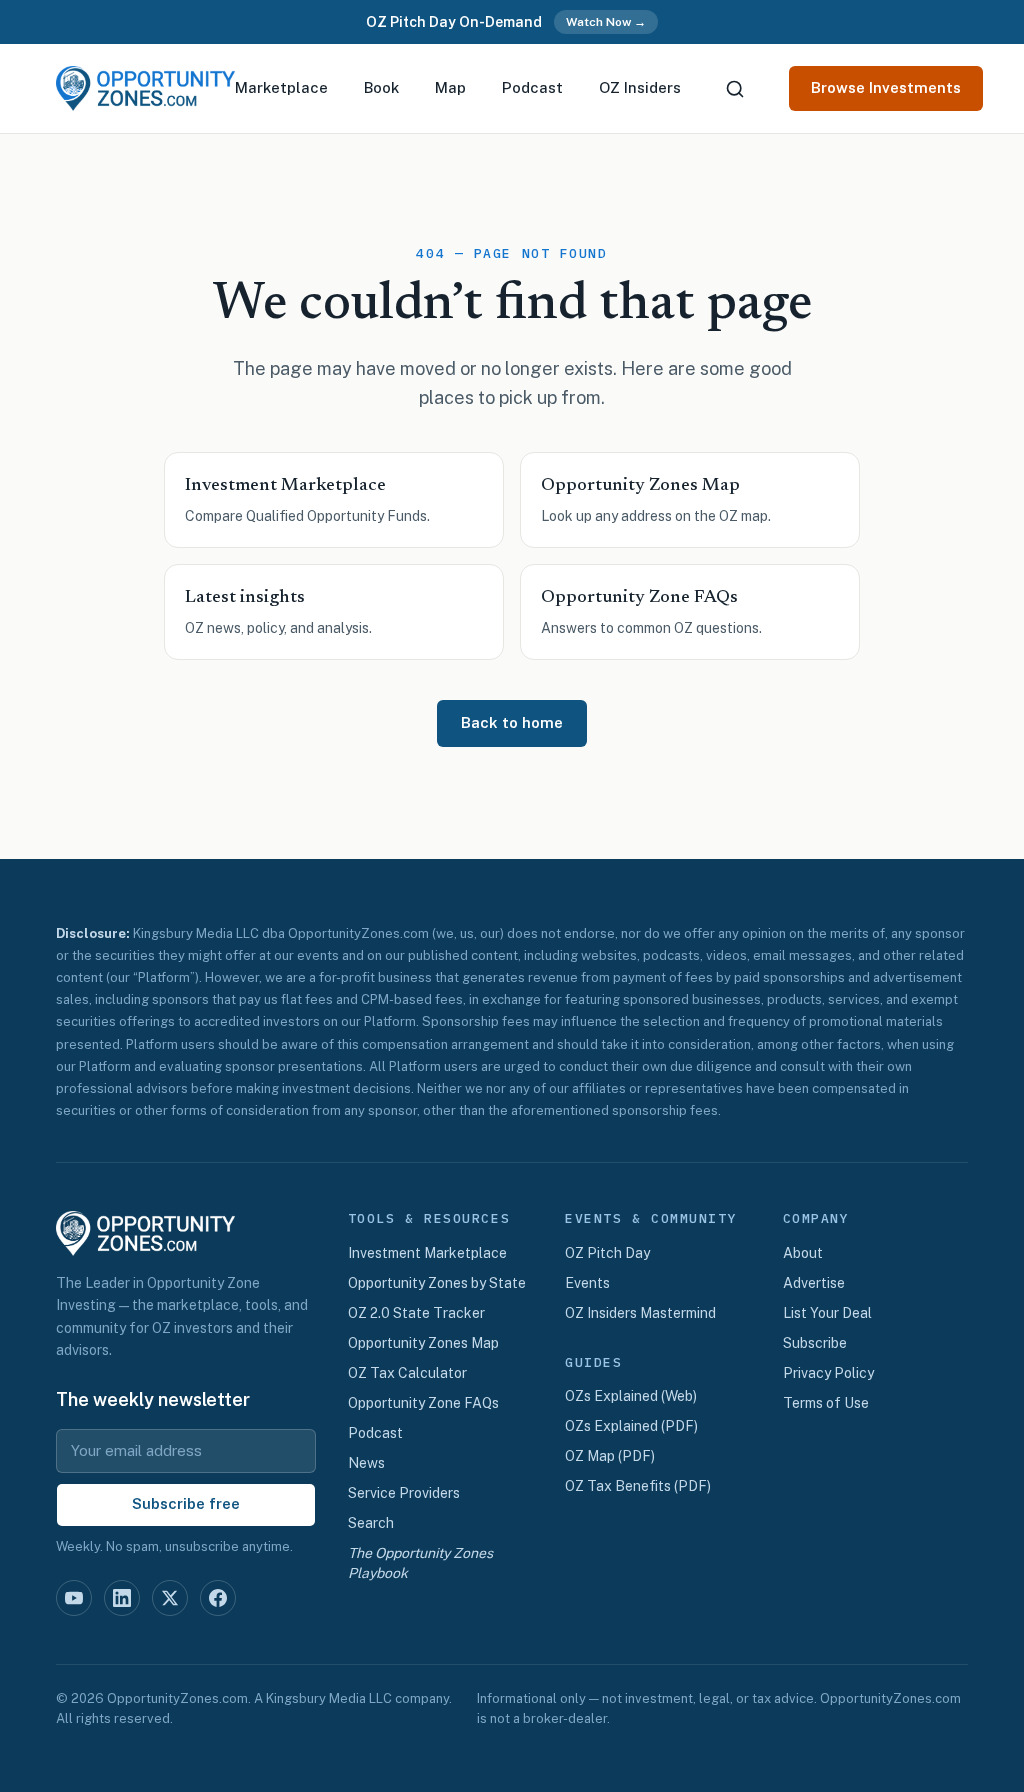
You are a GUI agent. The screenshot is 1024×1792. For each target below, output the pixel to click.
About (803, 1253)
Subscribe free (186, 1503)
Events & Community (651, 1219)
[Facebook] (218, 1598)
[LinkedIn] (122, 1598)
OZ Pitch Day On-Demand (454, 22)
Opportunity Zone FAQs (423, 1403)
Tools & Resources (429, 1219)
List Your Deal (827, 1313)
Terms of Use (826, 1403)
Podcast (532, 87)
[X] (170, 1598)
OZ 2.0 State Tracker (416, 1313)
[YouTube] (74, 1598)
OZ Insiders (640, 87)
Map (450, 87)
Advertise (814, 1283)
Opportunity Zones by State (437, 1283)
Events (587, 1283)
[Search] (735, 89)
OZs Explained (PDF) (631, 1426)
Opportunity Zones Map (423, 1343)
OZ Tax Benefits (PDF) (638, 1486)
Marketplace (281, 87)
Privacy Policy (828, 1373)
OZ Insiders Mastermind (640, 1313)
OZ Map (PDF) (610, 1456)
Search (371, 1523)
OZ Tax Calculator (407, 1373)
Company (816, 1219)
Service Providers (404, 1493)
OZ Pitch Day (607, 1253)
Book (381, 87)
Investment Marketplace (427, 1253)
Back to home (512, 722)
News (366, 1463)
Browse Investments (886, 87)
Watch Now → (606, 22)
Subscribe (815, 1343)
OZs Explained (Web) (631, 1396)
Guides (593, 1363)
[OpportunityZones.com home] (145, 88)
